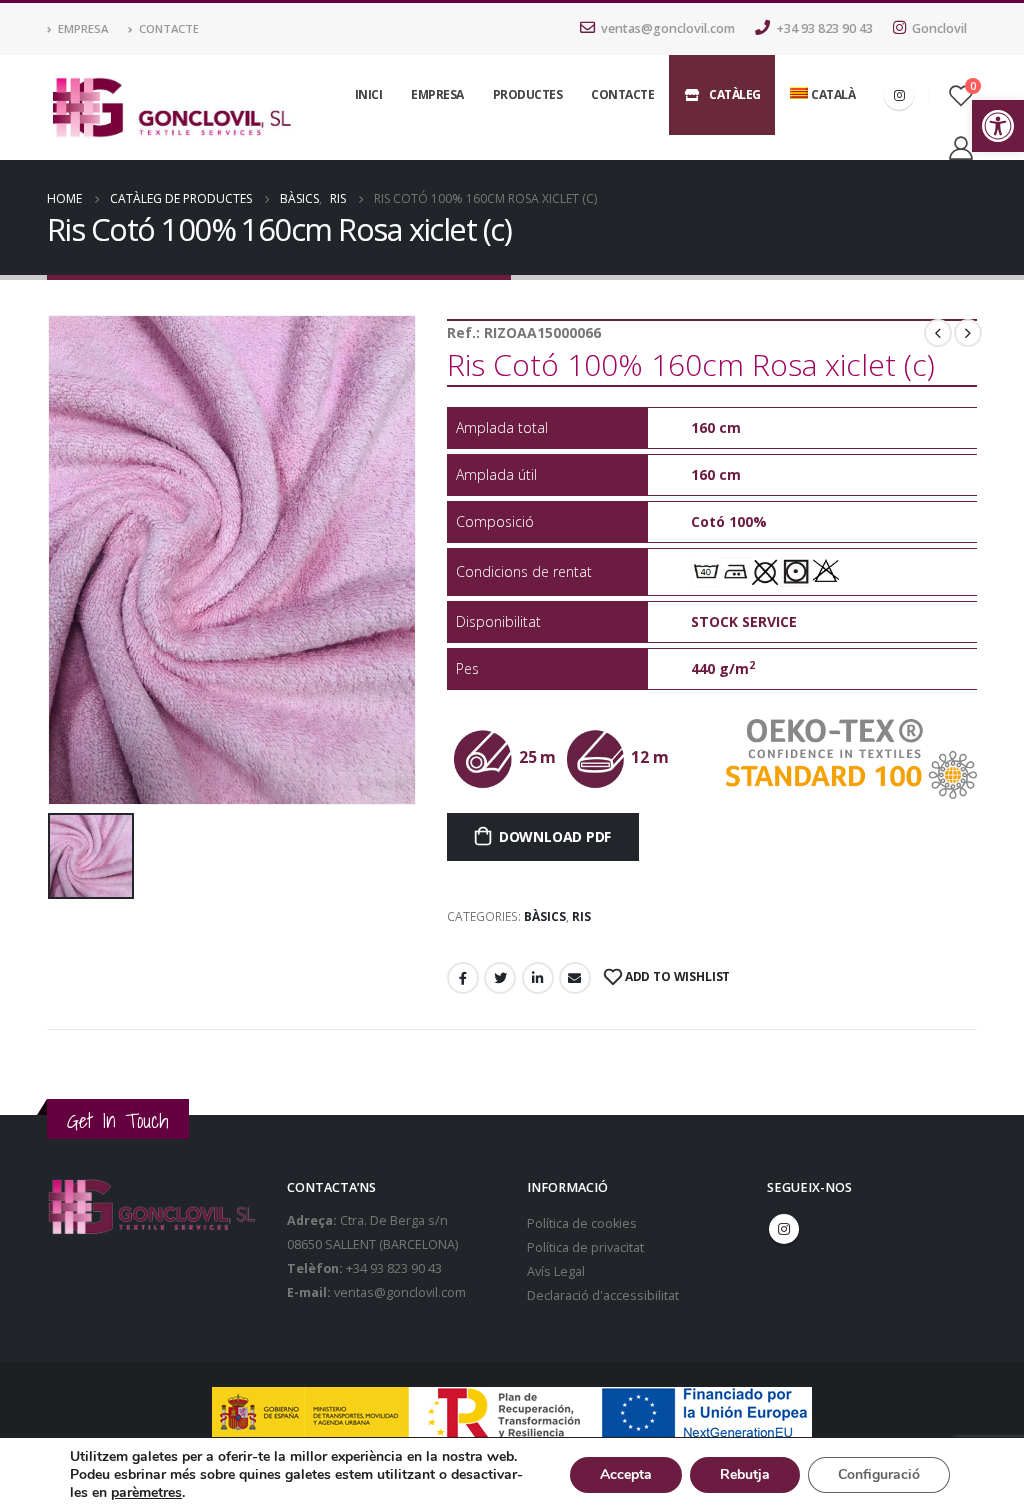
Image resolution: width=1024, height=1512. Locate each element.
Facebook (463, 978)
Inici (369, 94)
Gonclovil (939, 28)
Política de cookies (582, 1223)
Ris (581, 916)
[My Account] (960, 147)
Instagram (784, 1229)
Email (575, 978)
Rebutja (745, 1474)
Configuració (879, 1474)
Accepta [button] (626, 1474)
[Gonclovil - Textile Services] (171, 108)
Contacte (169, 28)
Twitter (500, 978)
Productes (528, 94)
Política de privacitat (585, 1247)
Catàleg (735, 94)
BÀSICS (545, 916)
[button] (998, 126)
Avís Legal (556, 1271)
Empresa (83, 28)
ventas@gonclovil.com (668, 28)
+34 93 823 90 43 (824, 28)
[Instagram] (899, 95)
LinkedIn (538, 978)
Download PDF (555, 836)
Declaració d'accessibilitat (603, 1295)
